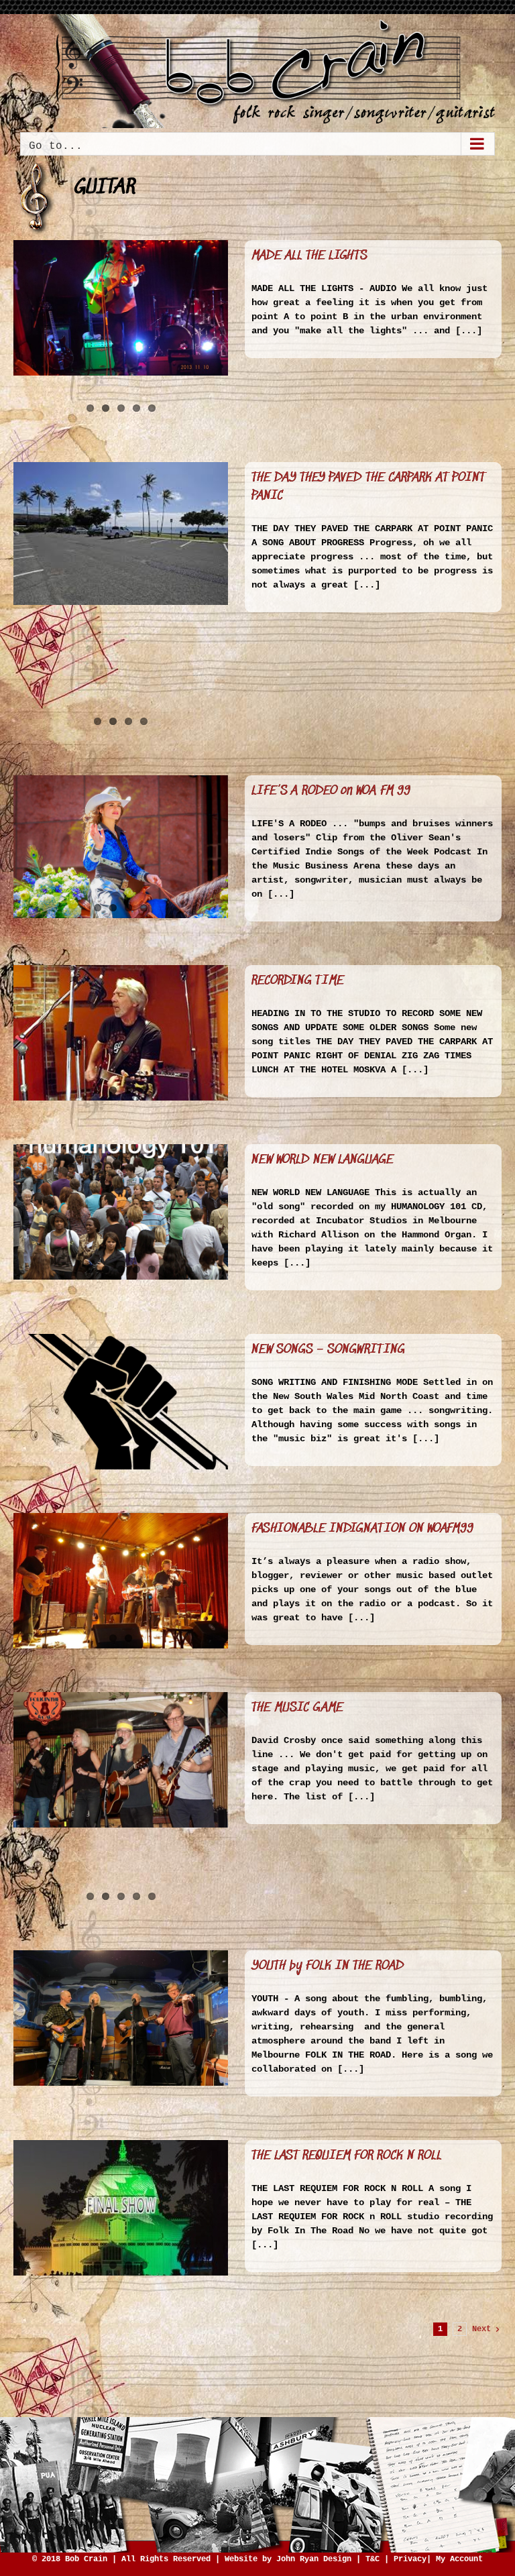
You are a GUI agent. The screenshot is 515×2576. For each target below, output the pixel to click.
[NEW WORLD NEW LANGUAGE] (121, 1212)
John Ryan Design (314, 2559)
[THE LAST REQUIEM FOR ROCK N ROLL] (121, 2208)
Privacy (410, 2559)
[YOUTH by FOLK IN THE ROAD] (121, 2018)
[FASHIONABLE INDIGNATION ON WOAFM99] (121, 1581)
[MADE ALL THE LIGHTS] (121, 308)
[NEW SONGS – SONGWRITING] (121, 1402)
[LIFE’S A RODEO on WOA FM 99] (121, 847)
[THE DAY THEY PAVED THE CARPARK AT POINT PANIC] (121, 534)
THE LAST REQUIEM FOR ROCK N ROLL (347, 2156)
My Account (459, 2559)
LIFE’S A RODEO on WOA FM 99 (331, 791)
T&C (373, 2559)
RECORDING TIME (298, 981)
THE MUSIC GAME (297, 1708)
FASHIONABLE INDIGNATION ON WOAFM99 (362, 1529)
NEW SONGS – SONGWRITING (328, 1350)
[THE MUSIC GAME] (121, 1760)
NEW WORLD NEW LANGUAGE (323, 1160)
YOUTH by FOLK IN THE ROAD (328, 1966)
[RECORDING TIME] (121, 1033)
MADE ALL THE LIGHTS (309, 256)
